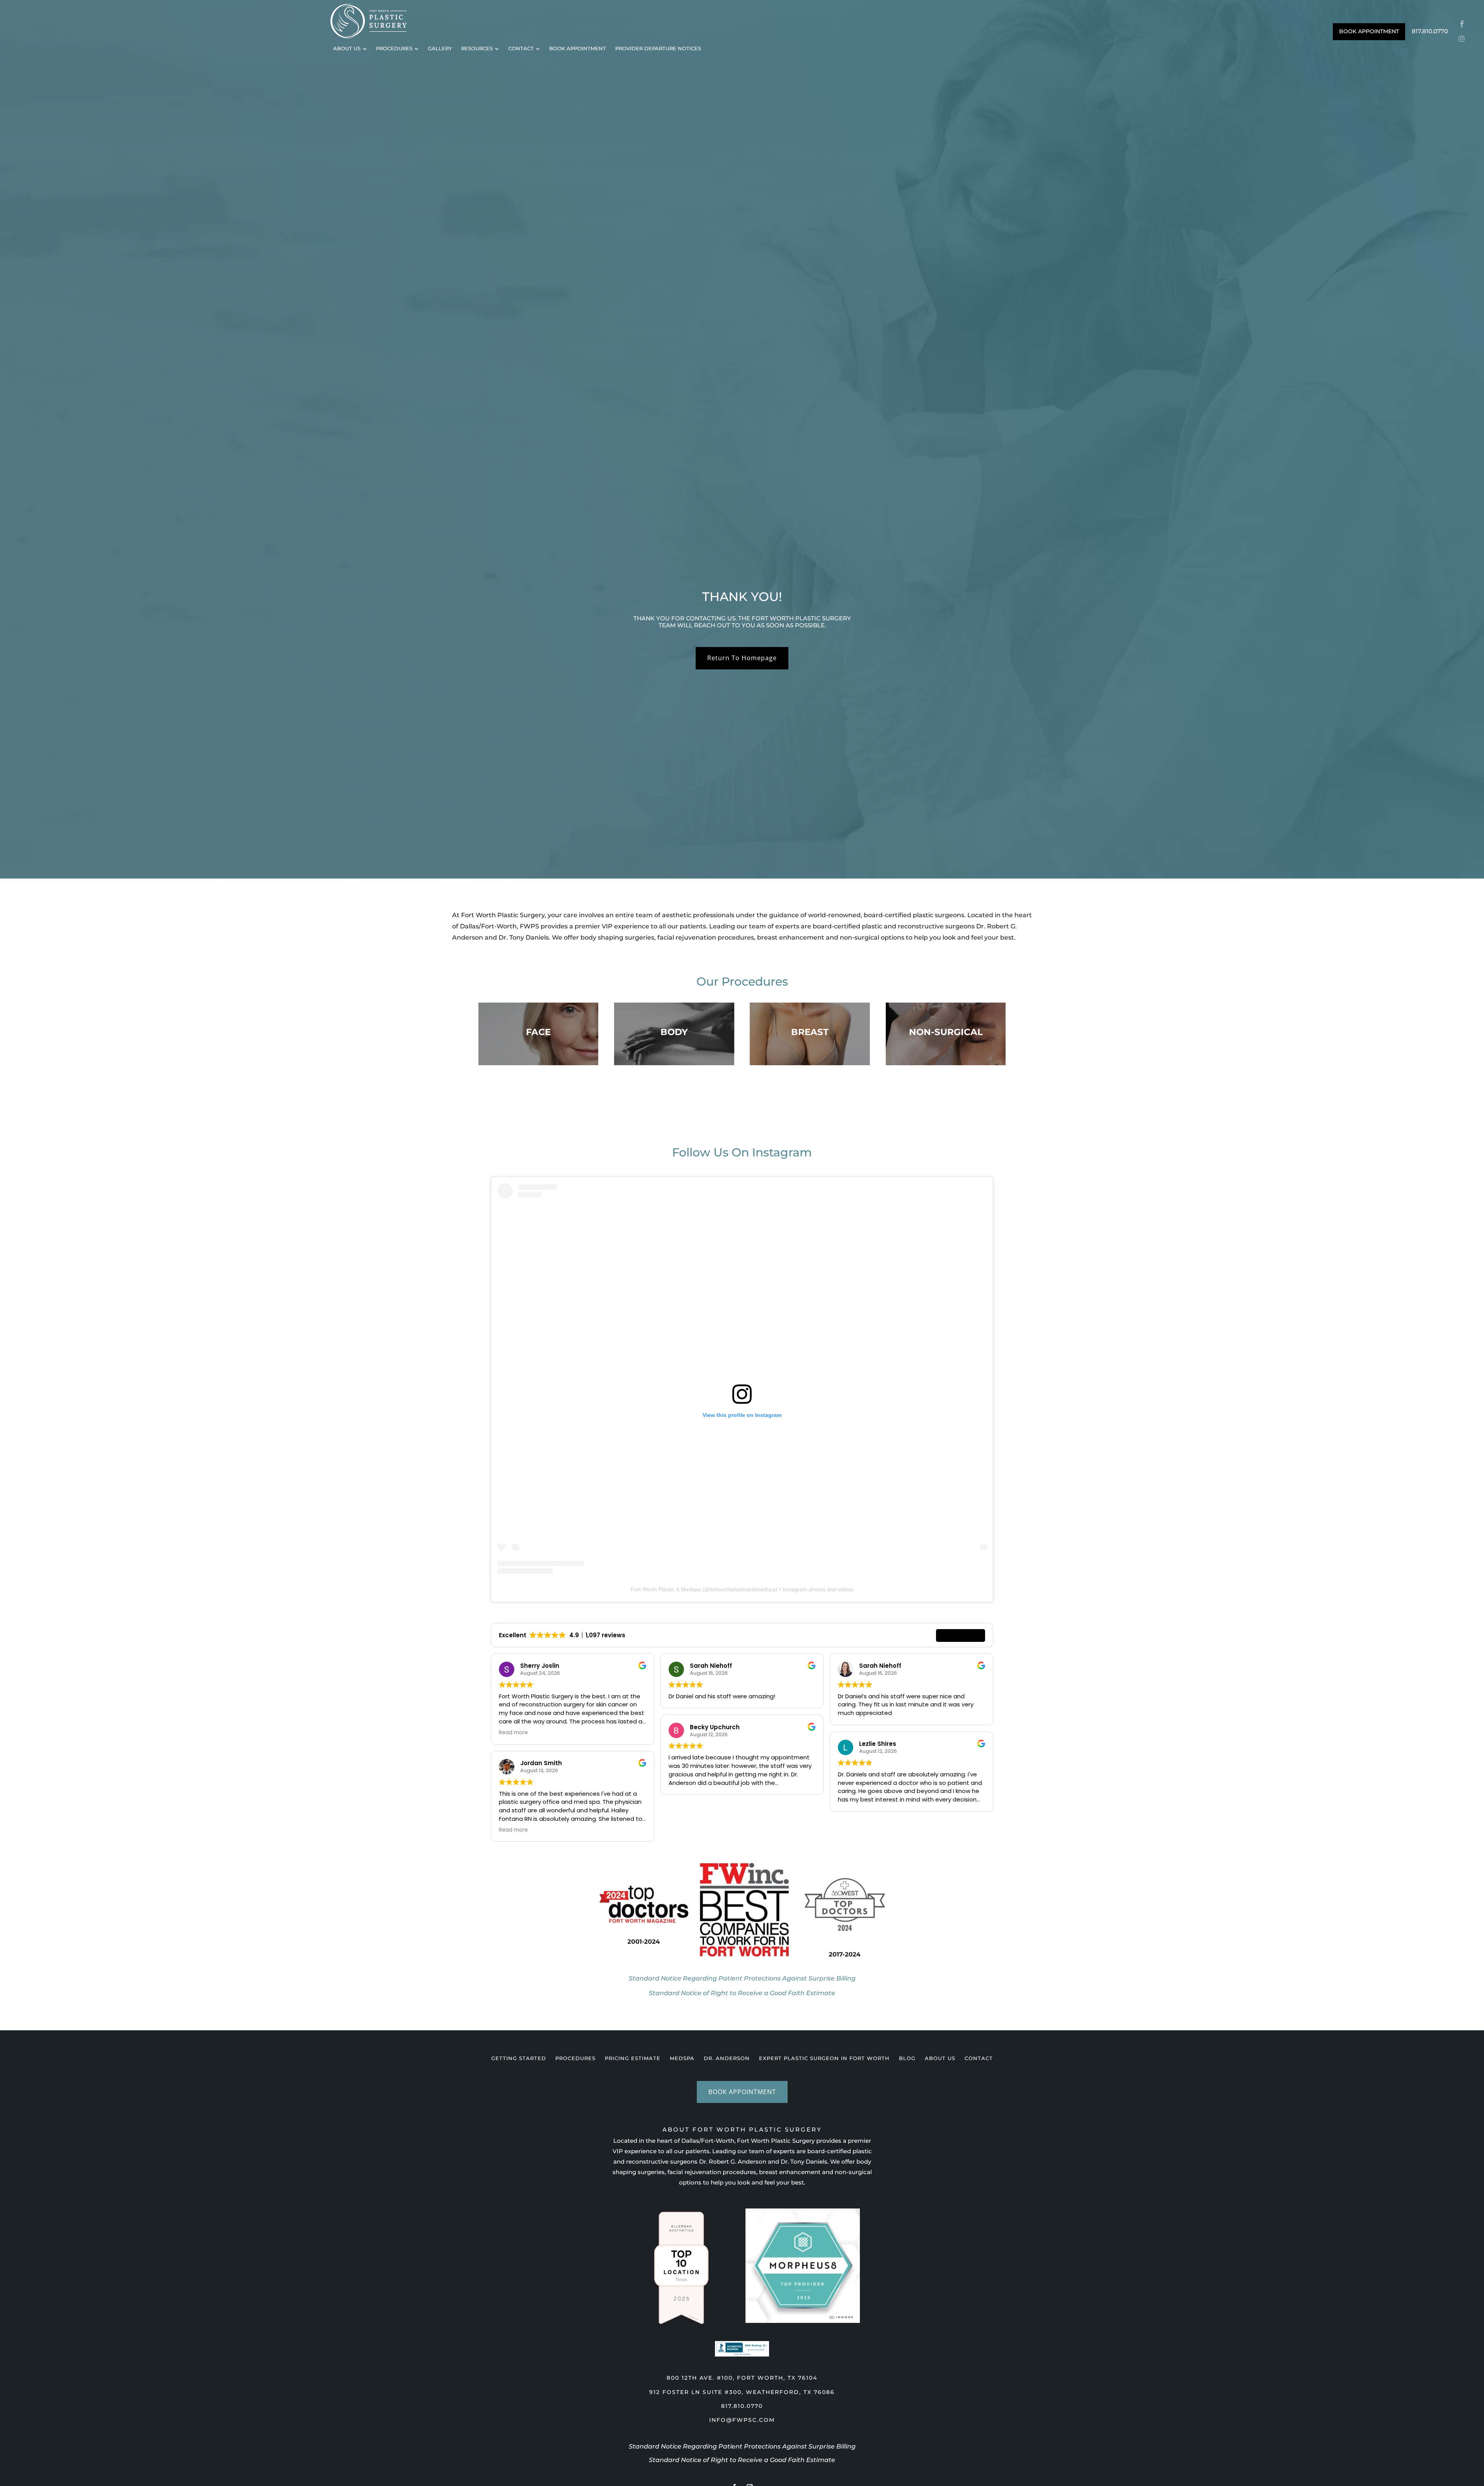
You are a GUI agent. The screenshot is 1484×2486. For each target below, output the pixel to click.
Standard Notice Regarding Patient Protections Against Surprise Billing (742, 2446)
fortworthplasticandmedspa (743, 1589)
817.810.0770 (742, 2406)
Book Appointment (742, 2092)
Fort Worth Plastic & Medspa (666, 1589)
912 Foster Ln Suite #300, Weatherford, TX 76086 (742, 2392)
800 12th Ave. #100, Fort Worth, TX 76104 (742, 2378)
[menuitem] (350, 49)
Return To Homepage (742, 658)
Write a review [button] (961, 1635)
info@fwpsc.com (742, 2420)
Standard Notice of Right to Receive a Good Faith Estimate (742, 2460)
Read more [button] (513, 1733)
